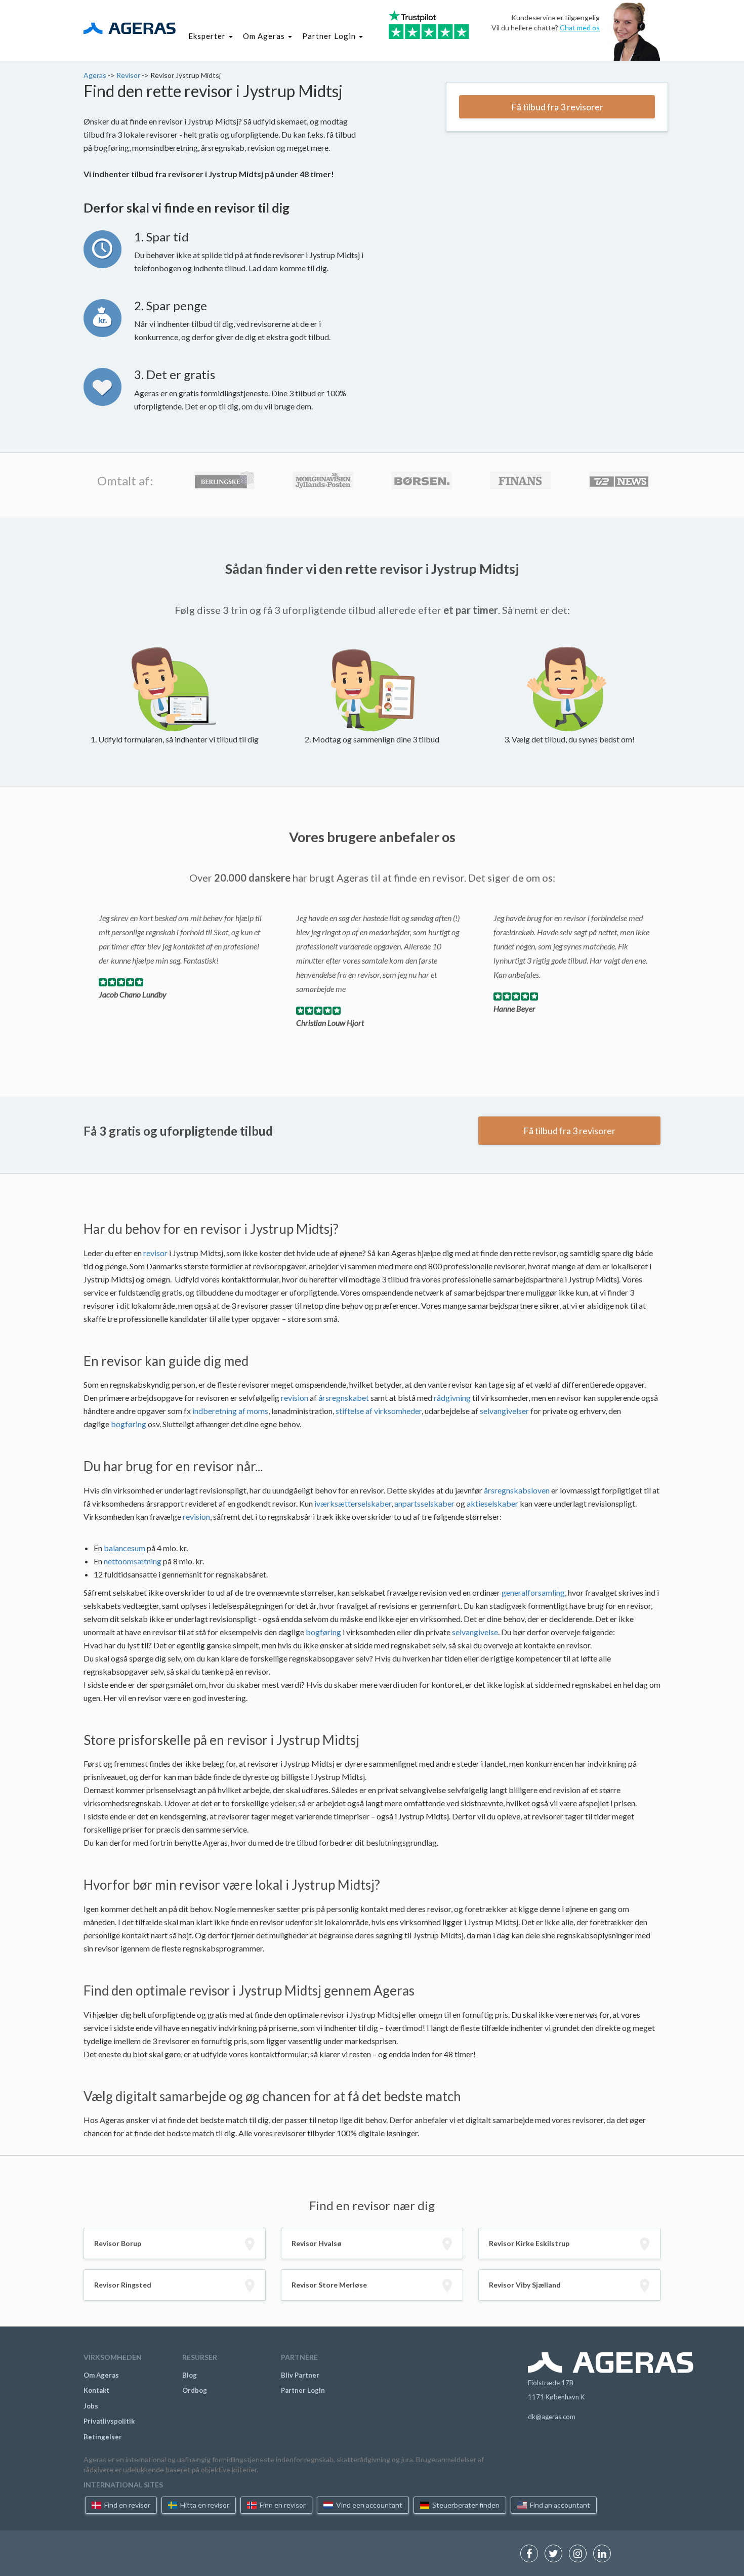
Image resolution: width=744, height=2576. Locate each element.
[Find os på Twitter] (556, 2554)
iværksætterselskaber (353, 1503)
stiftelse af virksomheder (379, 1411)
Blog (190, 2375)
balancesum (125, 1548)
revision (295, 1398)
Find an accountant (559, 2505)
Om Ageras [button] (265, 36)
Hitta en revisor (204, 2505)
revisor (155, 1253)
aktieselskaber (492, 1503)
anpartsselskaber (424, 1503)
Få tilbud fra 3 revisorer (557, 107)
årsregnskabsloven (517, 1490)
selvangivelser (504, 1411)
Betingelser (103, 2437)
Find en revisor (127, 2505)
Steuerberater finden (465, 2505)
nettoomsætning (133, 1561)
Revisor (129, 75)
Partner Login (303, 2390)
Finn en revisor (282, 2505)
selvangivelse (475, 1632)
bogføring (129, 1424)
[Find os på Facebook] (532, 2554)
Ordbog (195, 2390)
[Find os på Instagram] (580, 2554)
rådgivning (452, 1398)
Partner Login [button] (330, 36)
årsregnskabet (344, 1398)
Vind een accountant (368, 2505)
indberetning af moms (230, 1411)
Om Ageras (101, 2375)
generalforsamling (533, 1592)
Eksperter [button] (208, 36)
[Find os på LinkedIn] (605, 2554)
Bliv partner (300, 2375)
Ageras (96, 75)
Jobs (91, 2406)
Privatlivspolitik (109, 2421)
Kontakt (96, 2390)
